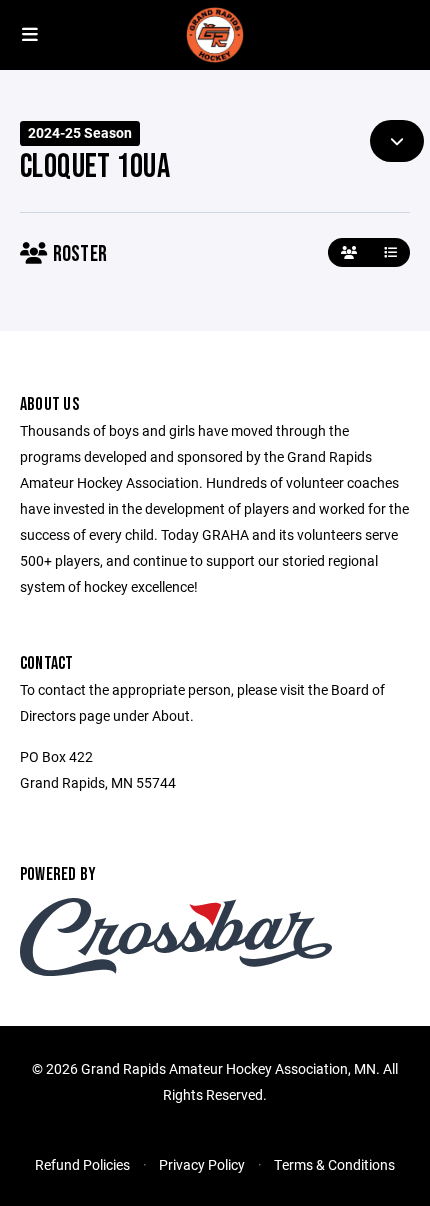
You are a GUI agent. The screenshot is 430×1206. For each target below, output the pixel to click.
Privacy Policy (202, 1164)
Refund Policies (82, 1164)
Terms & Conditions (334, 1164)
